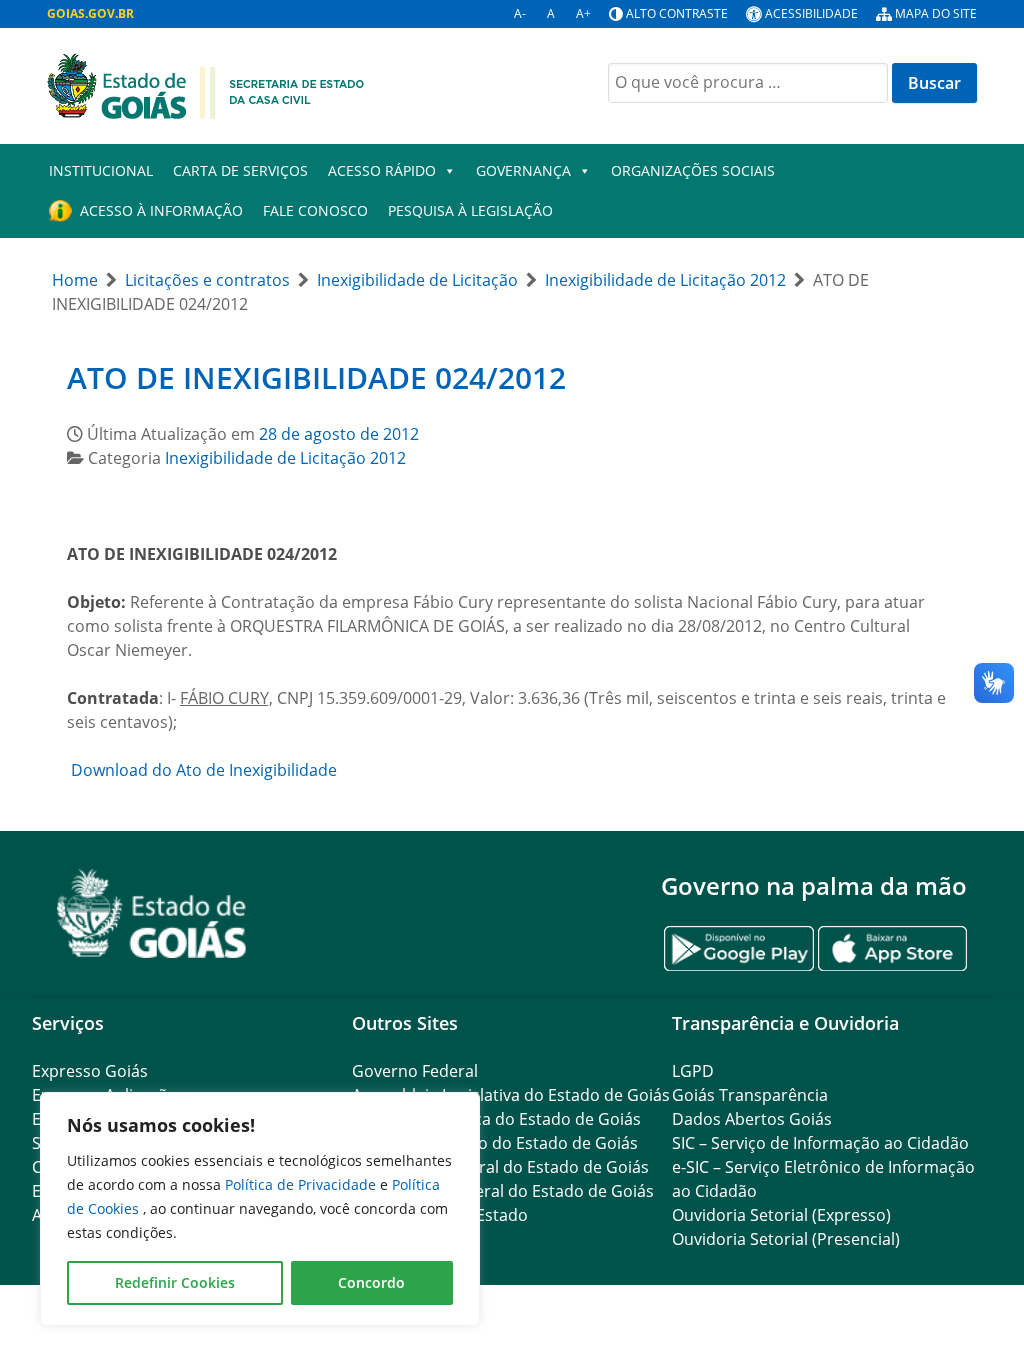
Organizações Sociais (693, 170)
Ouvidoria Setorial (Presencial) (786, 1239)
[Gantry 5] (152, 913)
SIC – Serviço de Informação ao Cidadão (820, 1143)
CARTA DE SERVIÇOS (240, 170)
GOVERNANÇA (523, 170)
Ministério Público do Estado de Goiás (495, 1143)
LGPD (693, 1071)
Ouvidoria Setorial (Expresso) (781, 1215)
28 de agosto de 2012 (339, 434)
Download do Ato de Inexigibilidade (202, 770)
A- (520, 13)
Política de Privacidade (302, 1184)
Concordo (371, 1282)
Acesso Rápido (382, 170)
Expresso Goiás (90, 1071)
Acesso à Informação (161, 210)
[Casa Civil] (206, 84)
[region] (260, 1209)
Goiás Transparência (750, 1095)
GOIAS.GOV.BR (90, 13)
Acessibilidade (811, 13)
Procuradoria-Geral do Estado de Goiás (500, 1167)
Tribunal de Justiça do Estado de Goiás (496, 1119)
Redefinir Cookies (175, 1282)
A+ (583, 13)
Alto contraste (677, 13)
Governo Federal (415, 1071)
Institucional (101, 170)
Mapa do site (936, 13)
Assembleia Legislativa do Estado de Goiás (511, 1095)
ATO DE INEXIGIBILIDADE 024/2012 (316, 377)
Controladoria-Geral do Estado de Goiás (503, 1191)
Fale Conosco (315, 210)
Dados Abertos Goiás (752, 1119)
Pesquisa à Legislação (470, 210)
